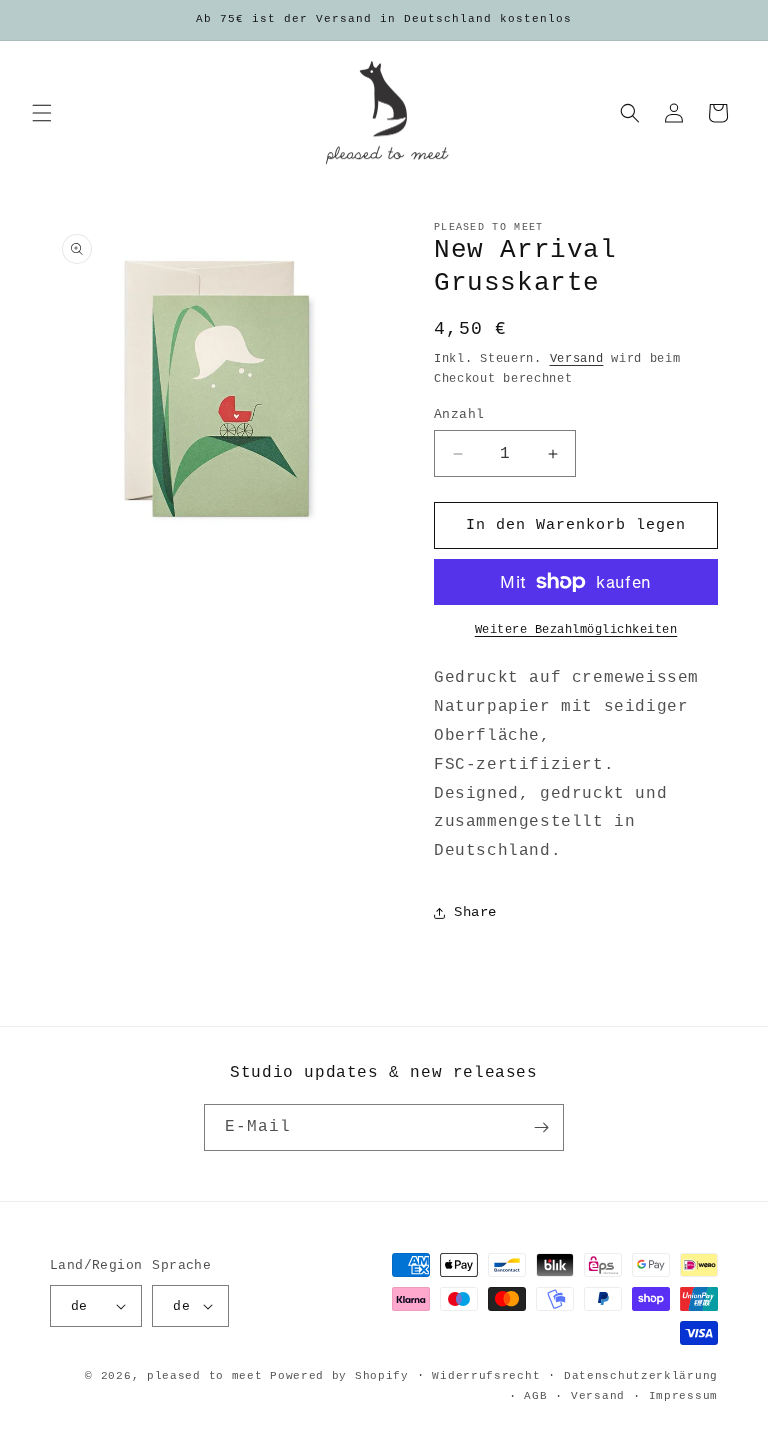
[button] (42, 113)
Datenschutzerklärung (641, 1376)
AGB (535, 1396)
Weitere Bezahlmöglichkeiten (576, 630)
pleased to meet (205, 1376)
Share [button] (475, 912)
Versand (577, 359)
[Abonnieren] (541, 1127)
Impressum (683, 1396)
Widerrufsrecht (486, 1376)
